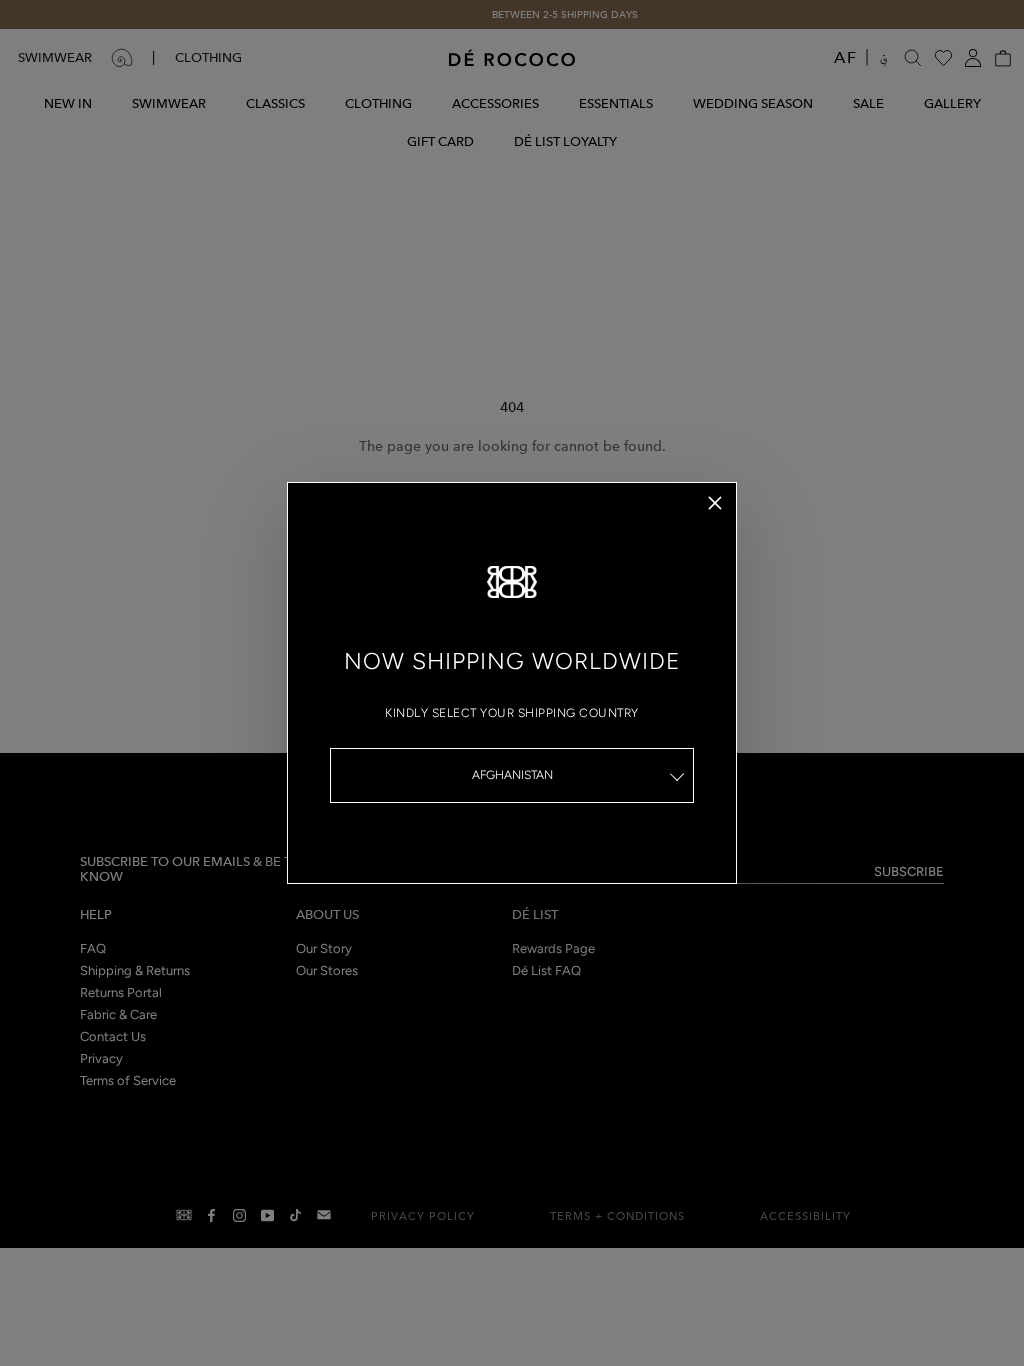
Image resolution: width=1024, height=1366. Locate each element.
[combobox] (512, 775)
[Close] (715, 503)
